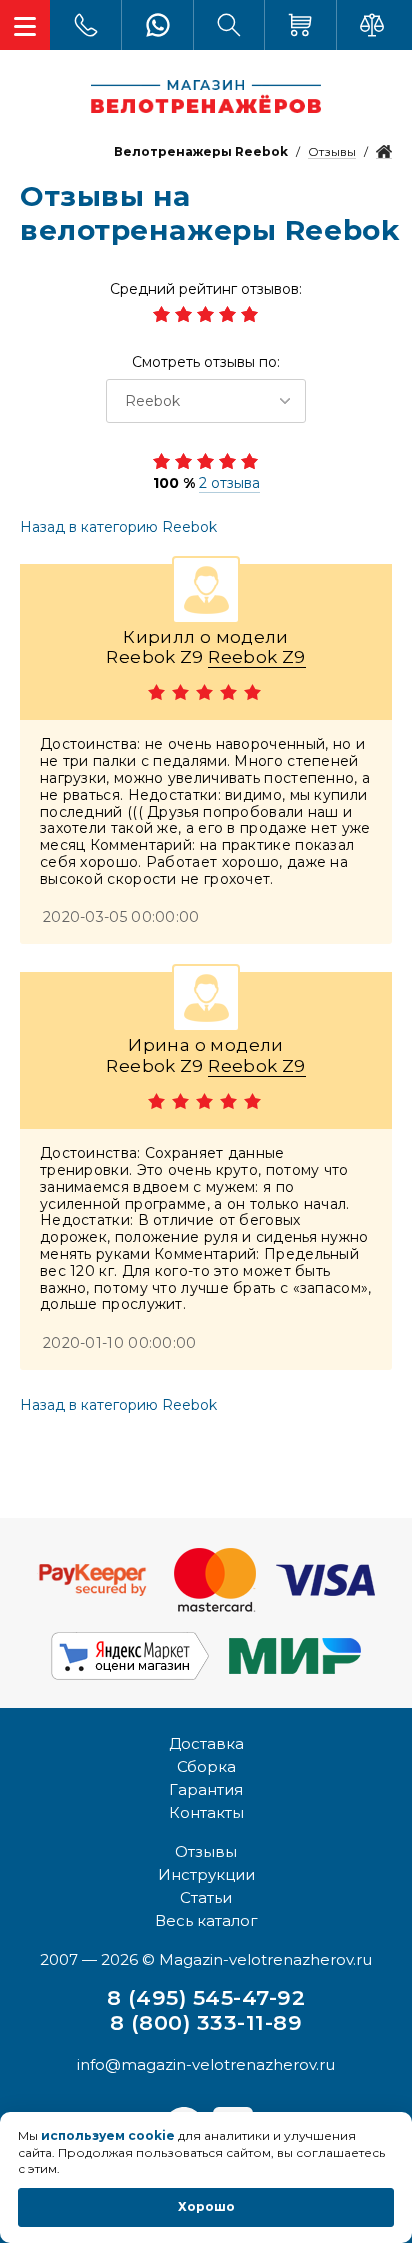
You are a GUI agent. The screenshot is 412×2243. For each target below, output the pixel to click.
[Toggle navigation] (25, 25)
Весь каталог (206, 1920)
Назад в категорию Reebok (118, 527)
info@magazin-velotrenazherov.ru (206, 2064)
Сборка (206, 1766)
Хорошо (206, 2206)
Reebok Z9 (256, 657)
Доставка (206, 1743)
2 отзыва (229, 483)
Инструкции (206, 1874)
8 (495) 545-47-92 (206, 1997)
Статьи (206, 1897)
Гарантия (206, 1789)
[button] (206, 401)
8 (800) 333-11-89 (206, 2022)
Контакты (206, 1812)
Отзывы (206, 1851)
